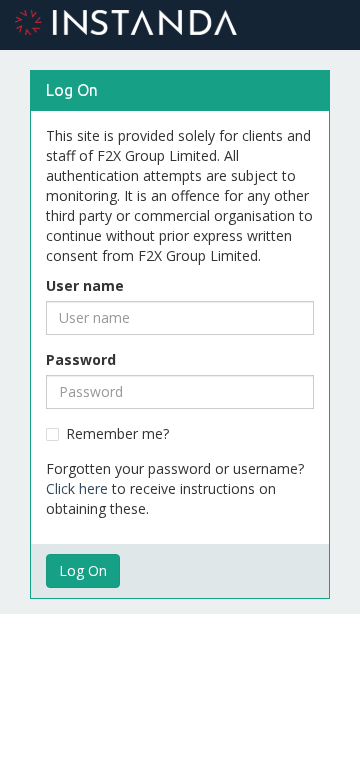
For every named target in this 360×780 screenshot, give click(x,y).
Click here (77, 488)
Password (81, 359)
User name (85, 285)
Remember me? (117, 433)
